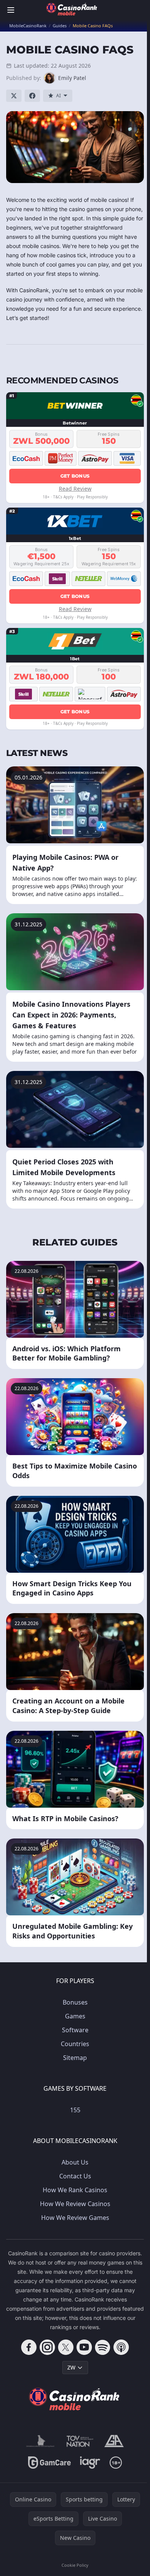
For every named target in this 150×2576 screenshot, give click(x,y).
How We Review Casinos (75, 2204)
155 (75, 2110)
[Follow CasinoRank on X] (66, 2347)
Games (75, 2016)
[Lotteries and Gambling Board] (40, 2441)
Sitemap (75, 2058)
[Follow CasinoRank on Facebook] (29, 2347)
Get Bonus (75, 476)
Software (75, 2030)
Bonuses (75, 2002)
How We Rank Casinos (75, 2190)
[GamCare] (49, 2463)
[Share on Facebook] (32, 96)
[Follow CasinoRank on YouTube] (84, 2347)
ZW (71, 2367)
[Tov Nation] (79, 2441)
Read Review (75, 489)
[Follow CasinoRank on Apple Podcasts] (121, 2347)
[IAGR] (90, 2463)
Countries (75, 2044)
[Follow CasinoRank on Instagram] (47, 2347)
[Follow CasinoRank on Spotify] (103, 2347)
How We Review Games (75, 2218)
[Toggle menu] (11, 10)
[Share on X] (14, 96)
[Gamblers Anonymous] (114, 2441)
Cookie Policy (75, 2565)
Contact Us (75, 2176)
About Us (75, 2162)
